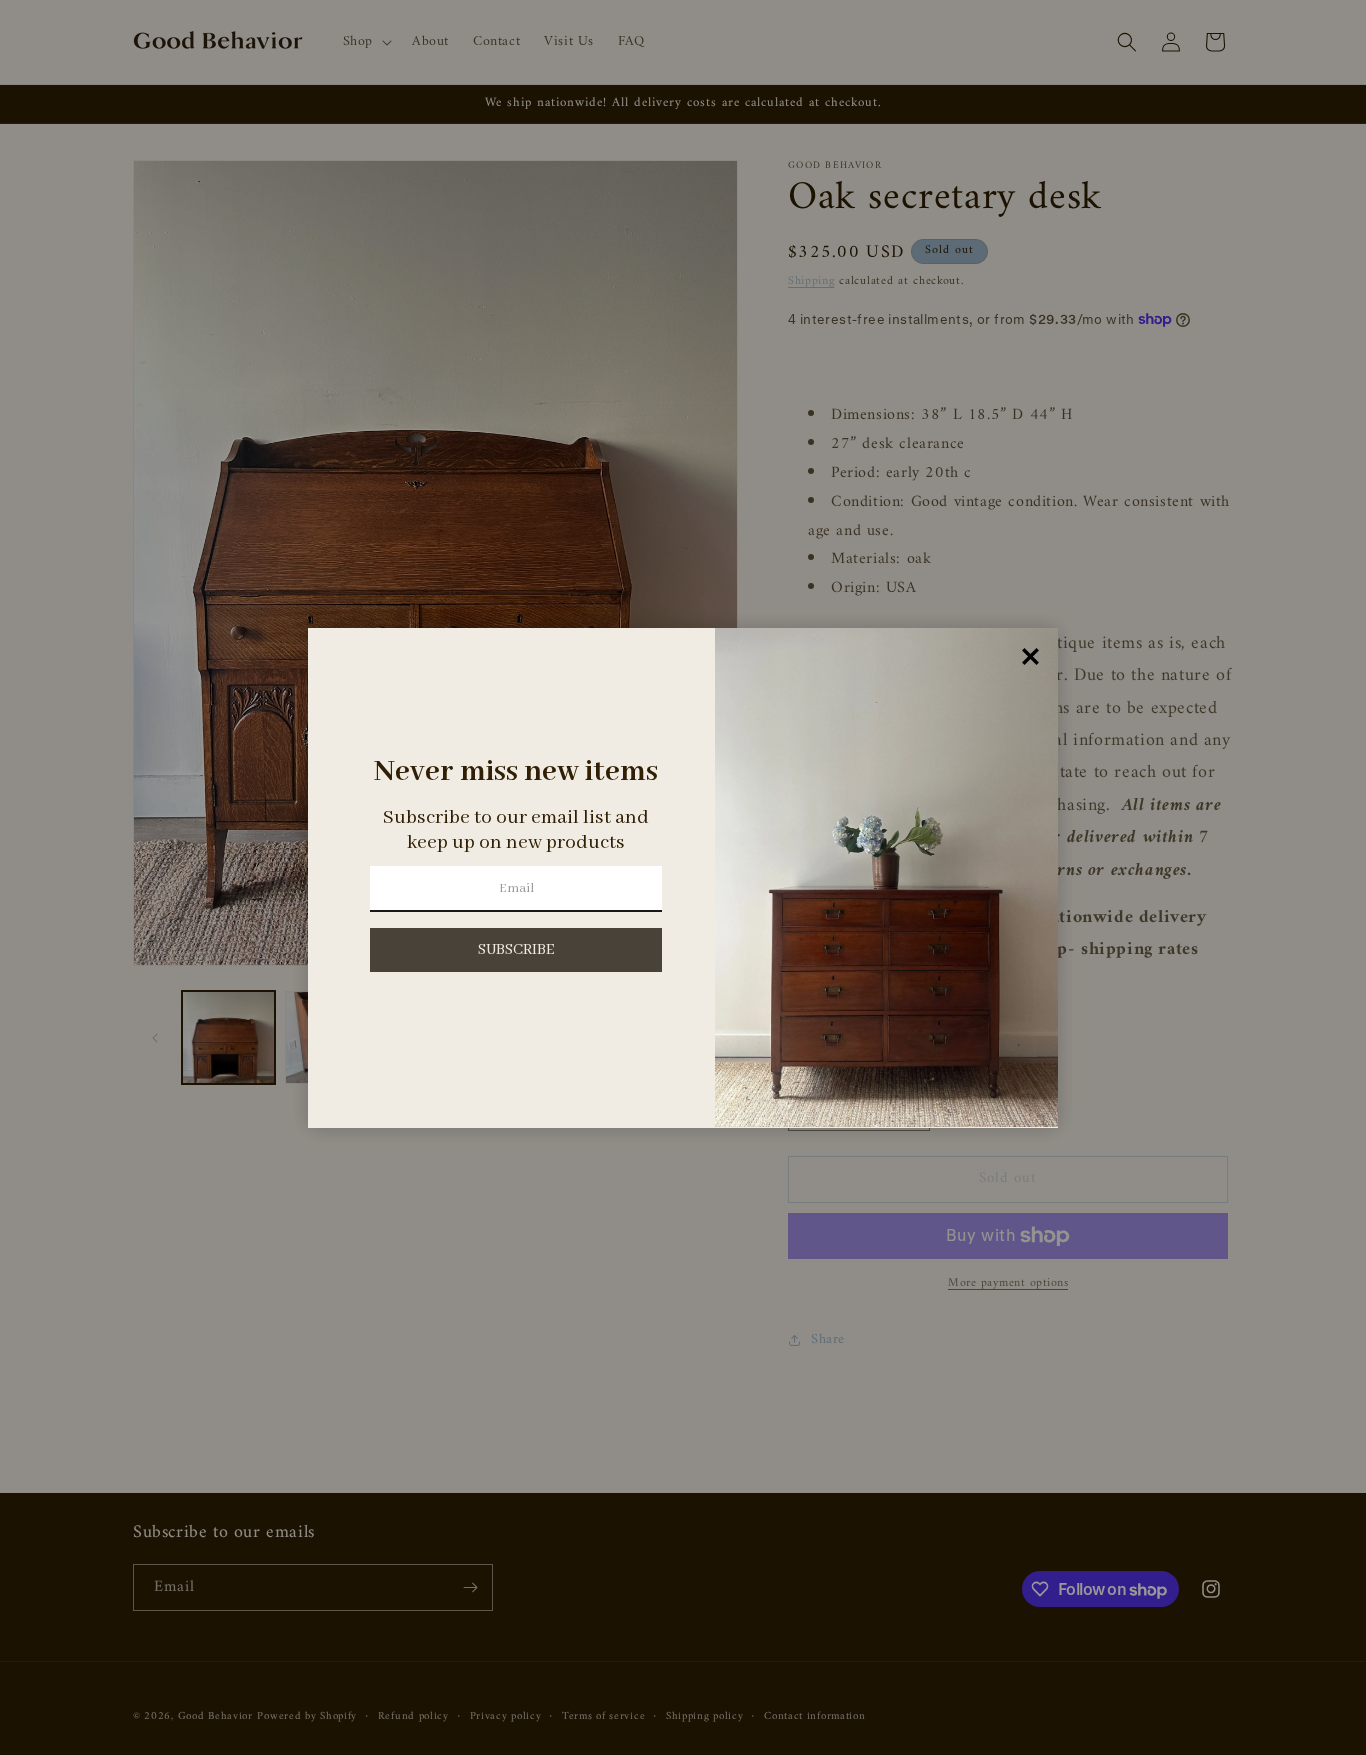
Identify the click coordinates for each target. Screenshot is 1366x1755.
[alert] (683, 878)
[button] (516, 950)
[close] (1030, 656)
